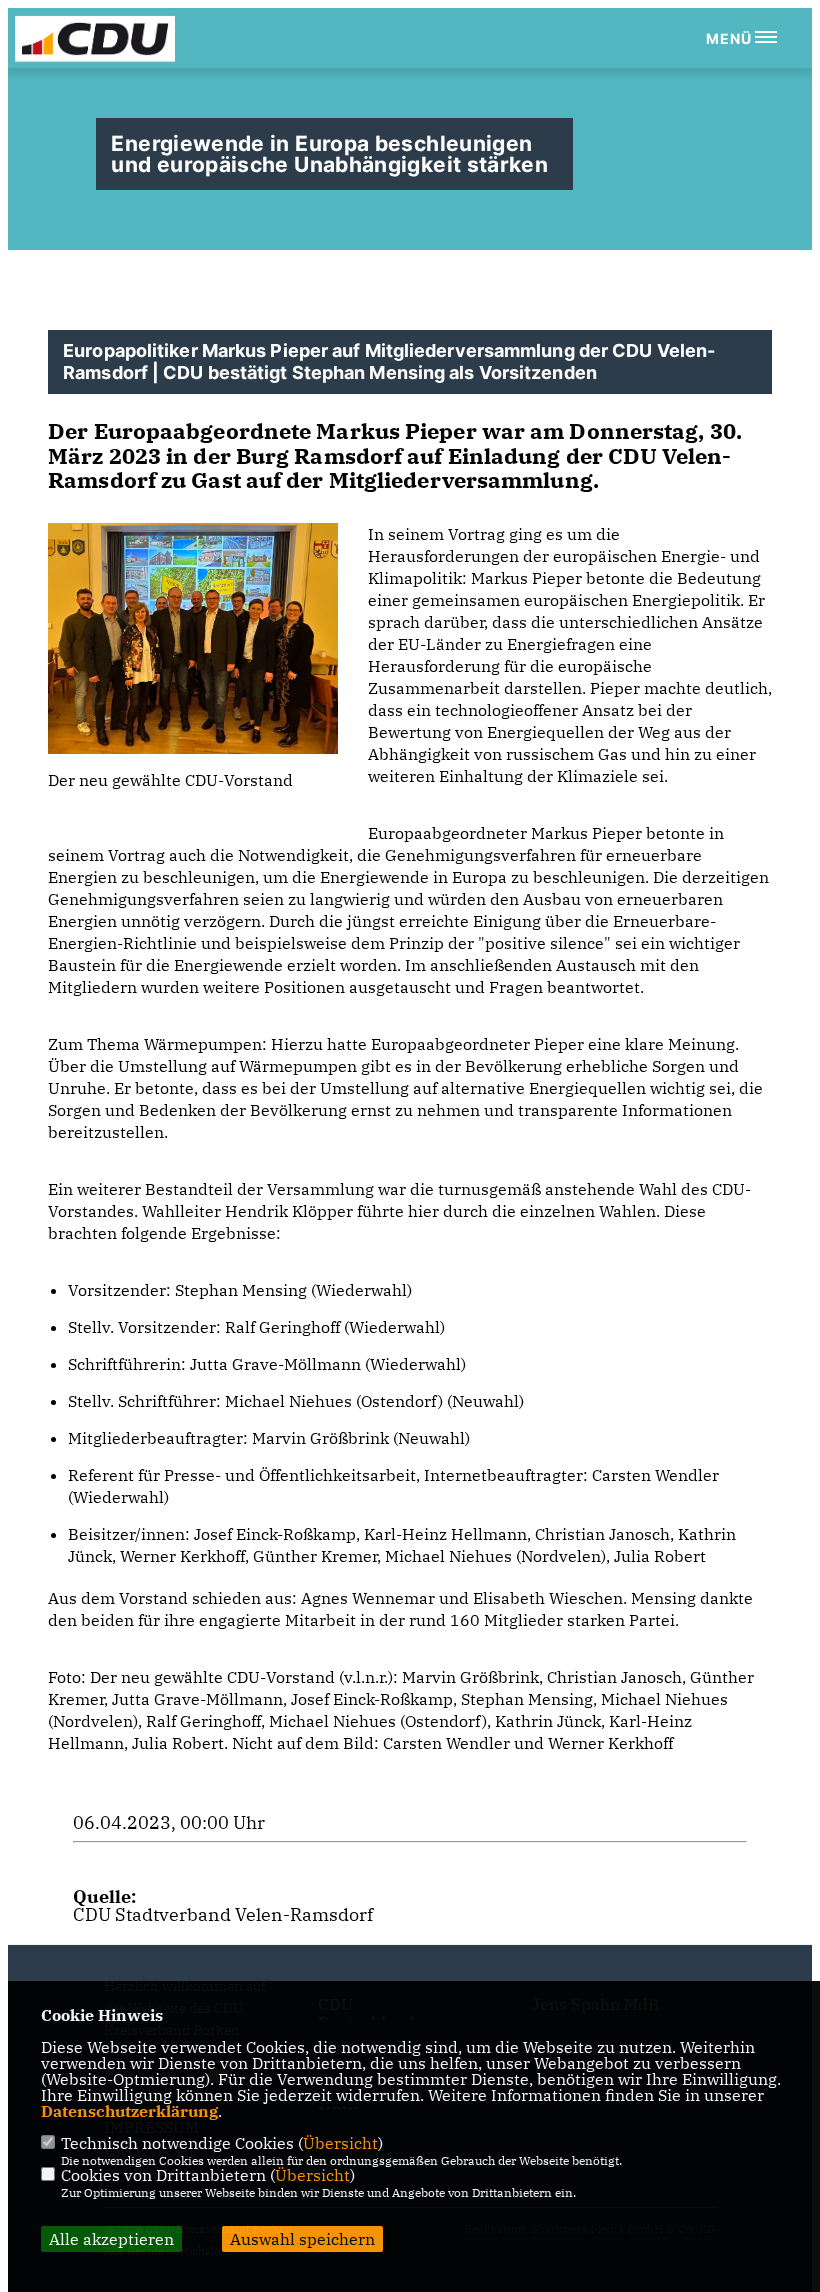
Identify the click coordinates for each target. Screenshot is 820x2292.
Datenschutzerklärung (129, 2111)
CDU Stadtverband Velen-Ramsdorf (223, 1914)
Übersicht (340, 2143)
